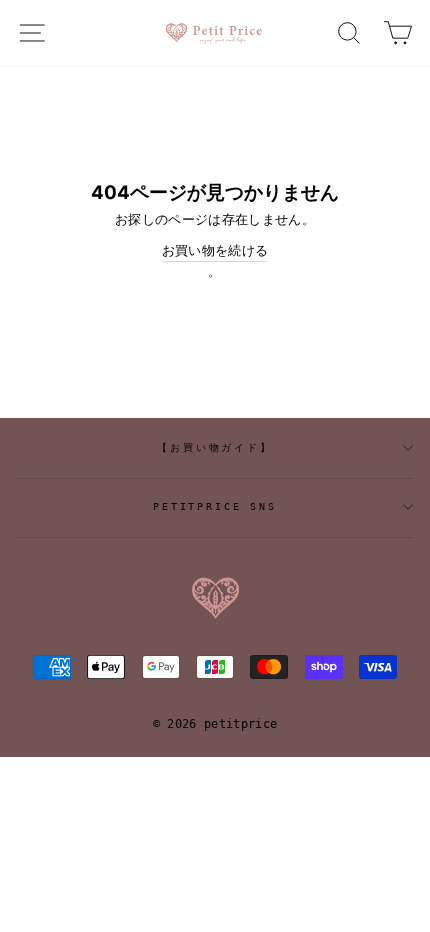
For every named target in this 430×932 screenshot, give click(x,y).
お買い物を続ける (215, 250)
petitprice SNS (215, 506)
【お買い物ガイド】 (215, 447)
